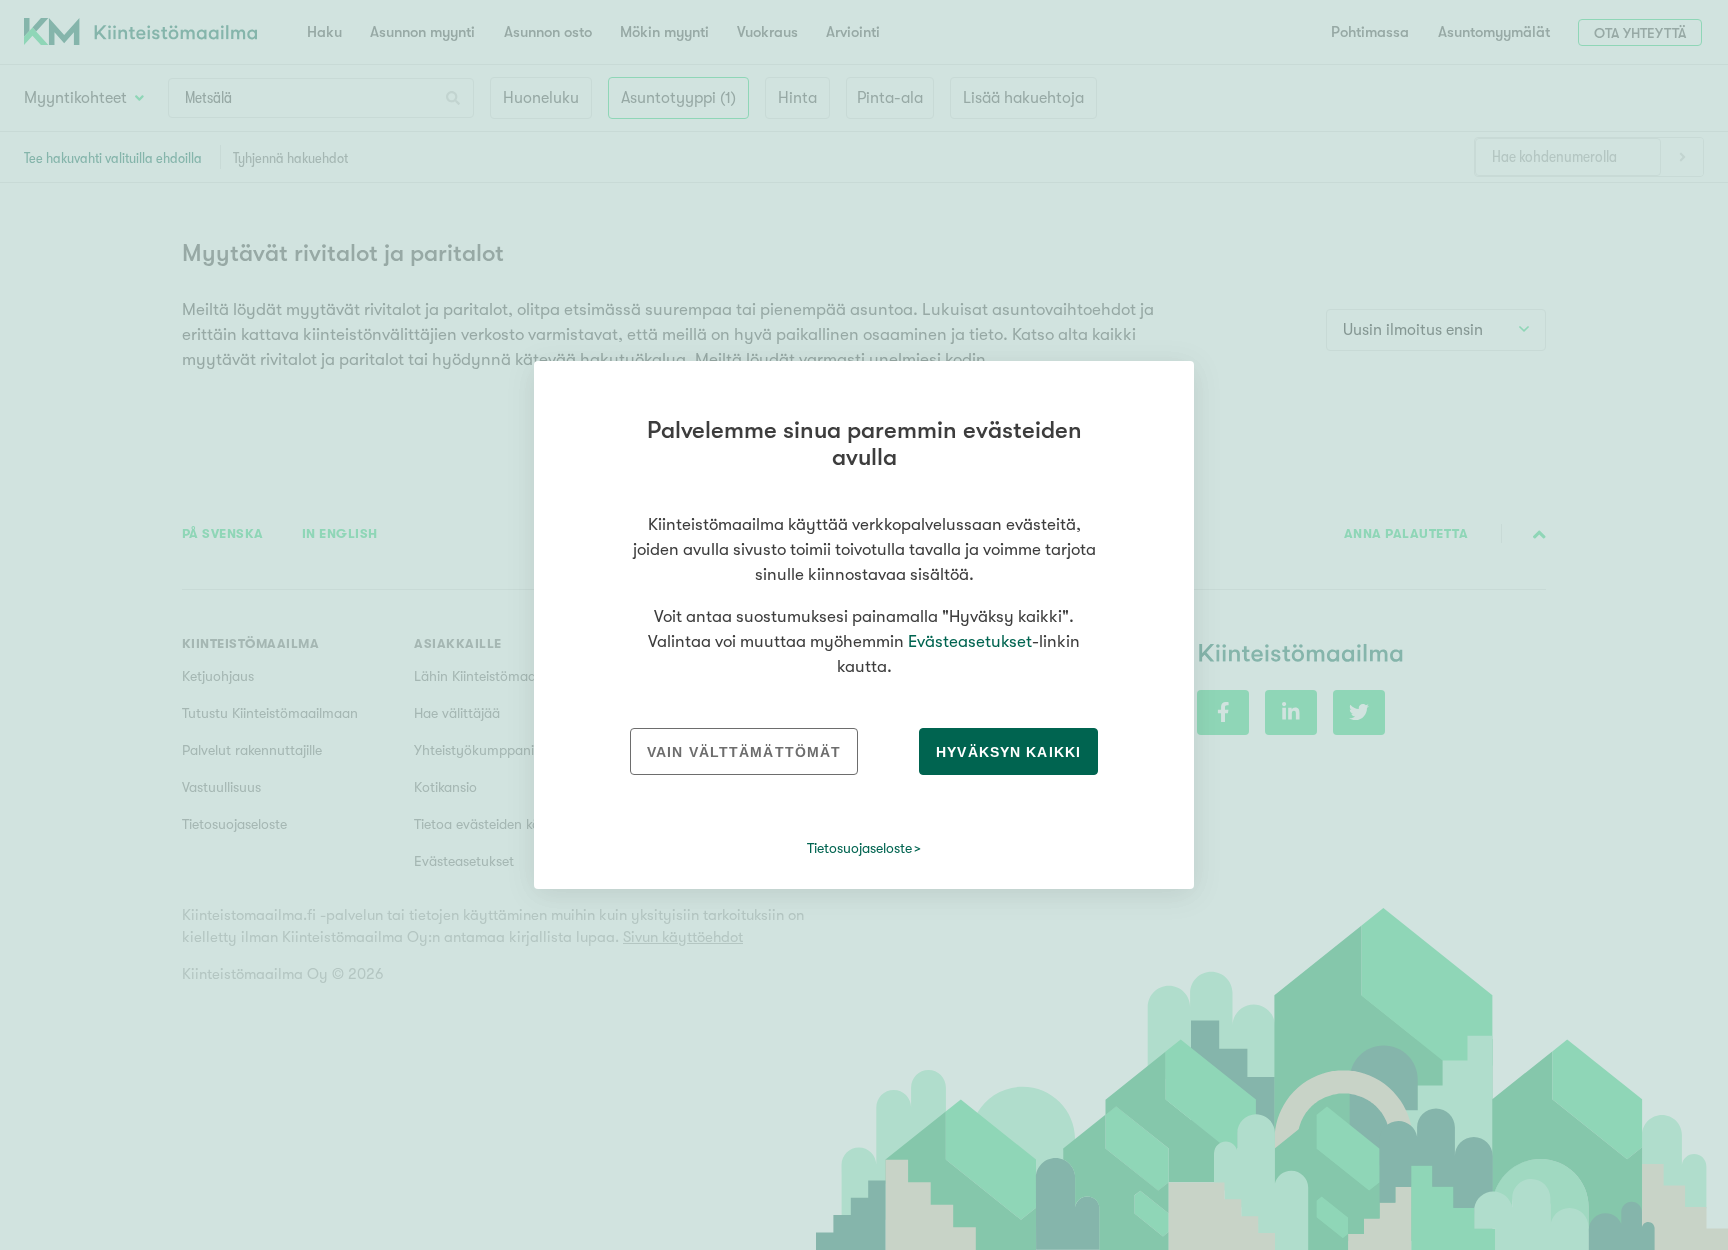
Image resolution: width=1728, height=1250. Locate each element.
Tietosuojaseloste (859, 848)
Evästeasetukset (970, 641)
